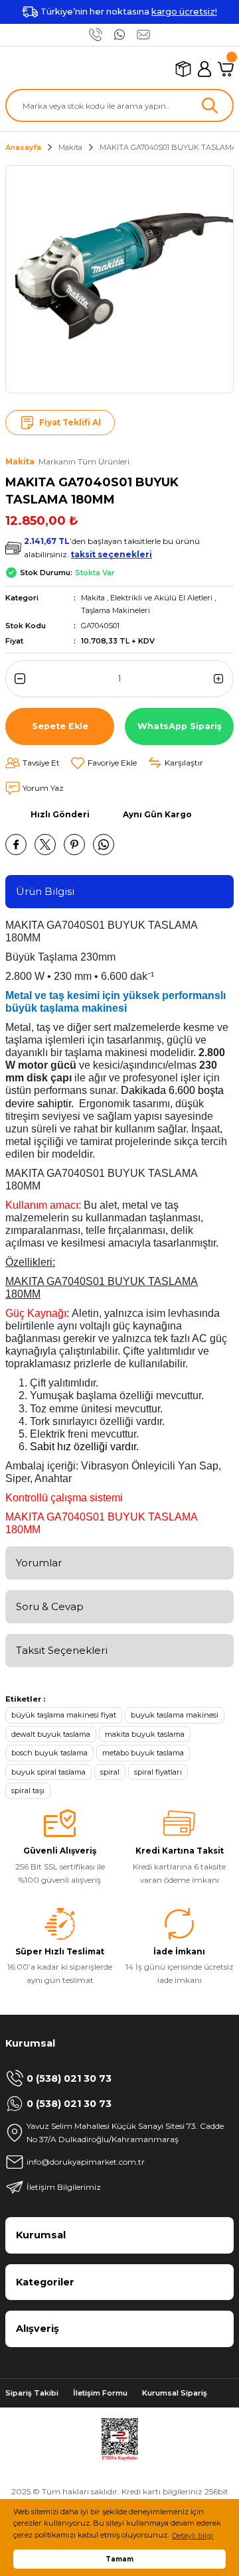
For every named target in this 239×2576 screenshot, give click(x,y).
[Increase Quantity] (222, 679)
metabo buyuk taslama (143, 1753)
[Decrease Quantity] (17, 679)
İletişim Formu (100, 2393)
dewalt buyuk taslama (51, 1734)
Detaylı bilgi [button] (193, 2536)
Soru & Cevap (50, 1606)
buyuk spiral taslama (48, 1772)
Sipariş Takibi (32, 2393)
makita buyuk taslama (145, 1734)
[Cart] (226, 69)
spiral (110, 1772)
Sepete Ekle (60, 726)
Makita (93, 598)
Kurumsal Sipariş (175, 2393)
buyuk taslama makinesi (175, 1715)
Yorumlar (39, 1563)
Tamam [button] (119, 2559)
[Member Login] (204, 69)
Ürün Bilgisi (45, 891)
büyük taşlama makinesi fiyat (64, 1715)
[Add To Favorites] (104, 763)
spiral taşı (28, 1791)
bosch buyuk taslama (49, 1753)
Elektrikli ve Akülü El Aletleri (161, 598)
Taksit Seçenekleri (62, 1650)
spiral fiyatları (158, 1772)
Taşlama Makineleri (116, 610)
